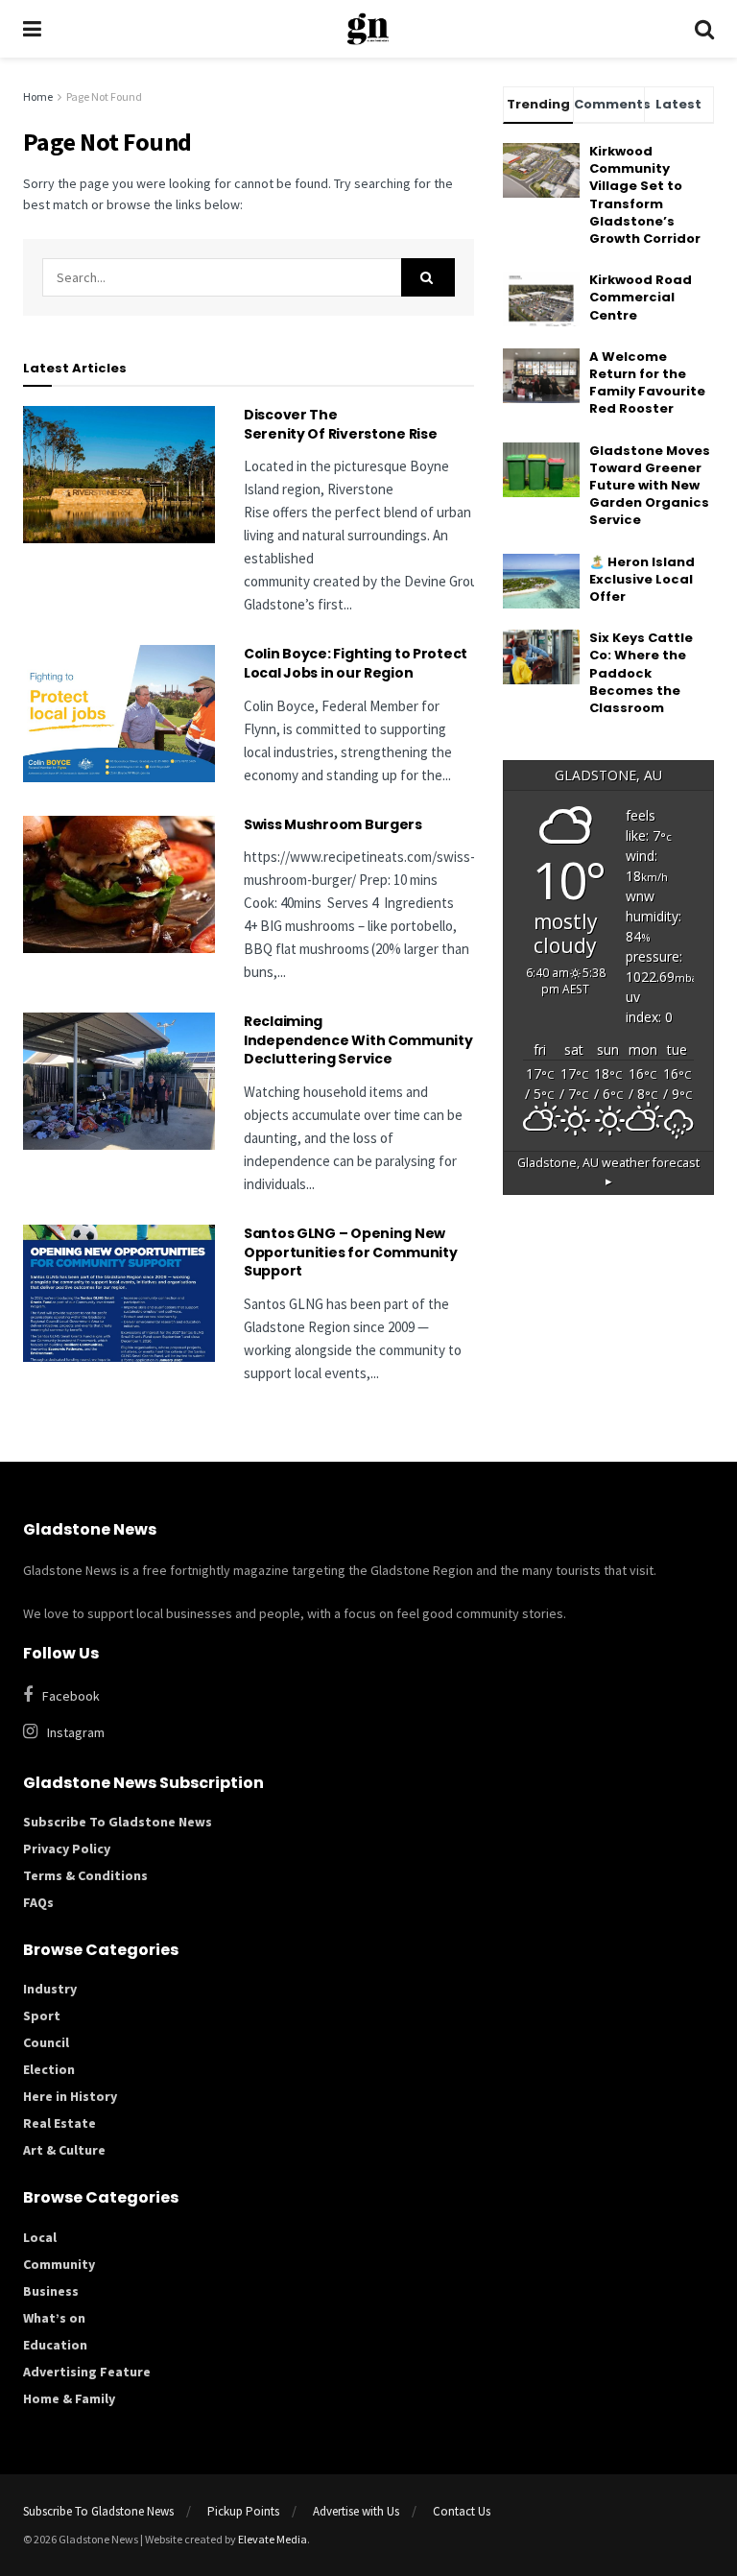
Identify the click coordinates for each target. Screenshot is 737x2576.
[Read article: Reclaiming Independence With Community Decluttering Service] (119, 1081)
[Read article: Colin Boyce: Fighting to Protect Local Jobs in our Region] (119, 714)
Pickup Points (243, 2511)
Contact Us (462, 2511)
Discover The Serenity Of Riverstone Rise (342, 424)
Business (51, 2291)
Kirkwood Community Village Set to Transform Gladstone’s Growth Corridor (645, 195)
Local (40, 2237)
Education (55, 2345)
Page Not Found (104, 96)
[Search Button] (704, 29)
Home (38, 96)
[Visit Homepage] (368, 29)
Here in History (70, 2096)
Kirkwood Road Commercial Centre (641, 297)
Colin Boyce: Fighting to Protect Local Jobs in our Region (356, 663)
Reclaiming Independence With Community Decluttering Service (358, 1040)
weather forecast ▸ (608, 1172)
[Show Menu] (32, 29)
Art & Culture (64, 2150)
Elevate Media (273, 2539)
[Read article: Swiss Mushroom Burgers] (119, 884)
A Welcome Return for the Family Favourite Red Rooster (647, 383)
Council (46, 2042)
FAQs (38, 1902)
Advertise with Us (356, 2511)
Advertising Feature (87, 2372)
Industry (50, 1989)
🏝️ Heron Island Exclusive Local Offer (642, 579)
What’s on (54, 2318)
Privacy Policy (67, 1849)
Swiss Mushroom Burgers (333, 824)
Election (49, 2069)
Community (59, 2264)
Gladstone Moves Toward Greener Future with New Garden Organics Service (650, 486)
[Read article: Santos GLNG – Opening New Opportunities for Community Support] (119, 1293)
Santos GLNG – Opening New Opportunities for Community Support (350, 1252)
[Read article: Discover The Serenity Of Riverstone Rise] (119, 475)
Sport (42, 2015)
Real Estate (59, 2123)
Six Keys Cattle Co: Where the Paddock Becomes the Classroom (641, 673)
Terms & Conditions (85, 1875)
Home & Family (69, 2398)
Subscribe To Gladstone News (118, 1822)
